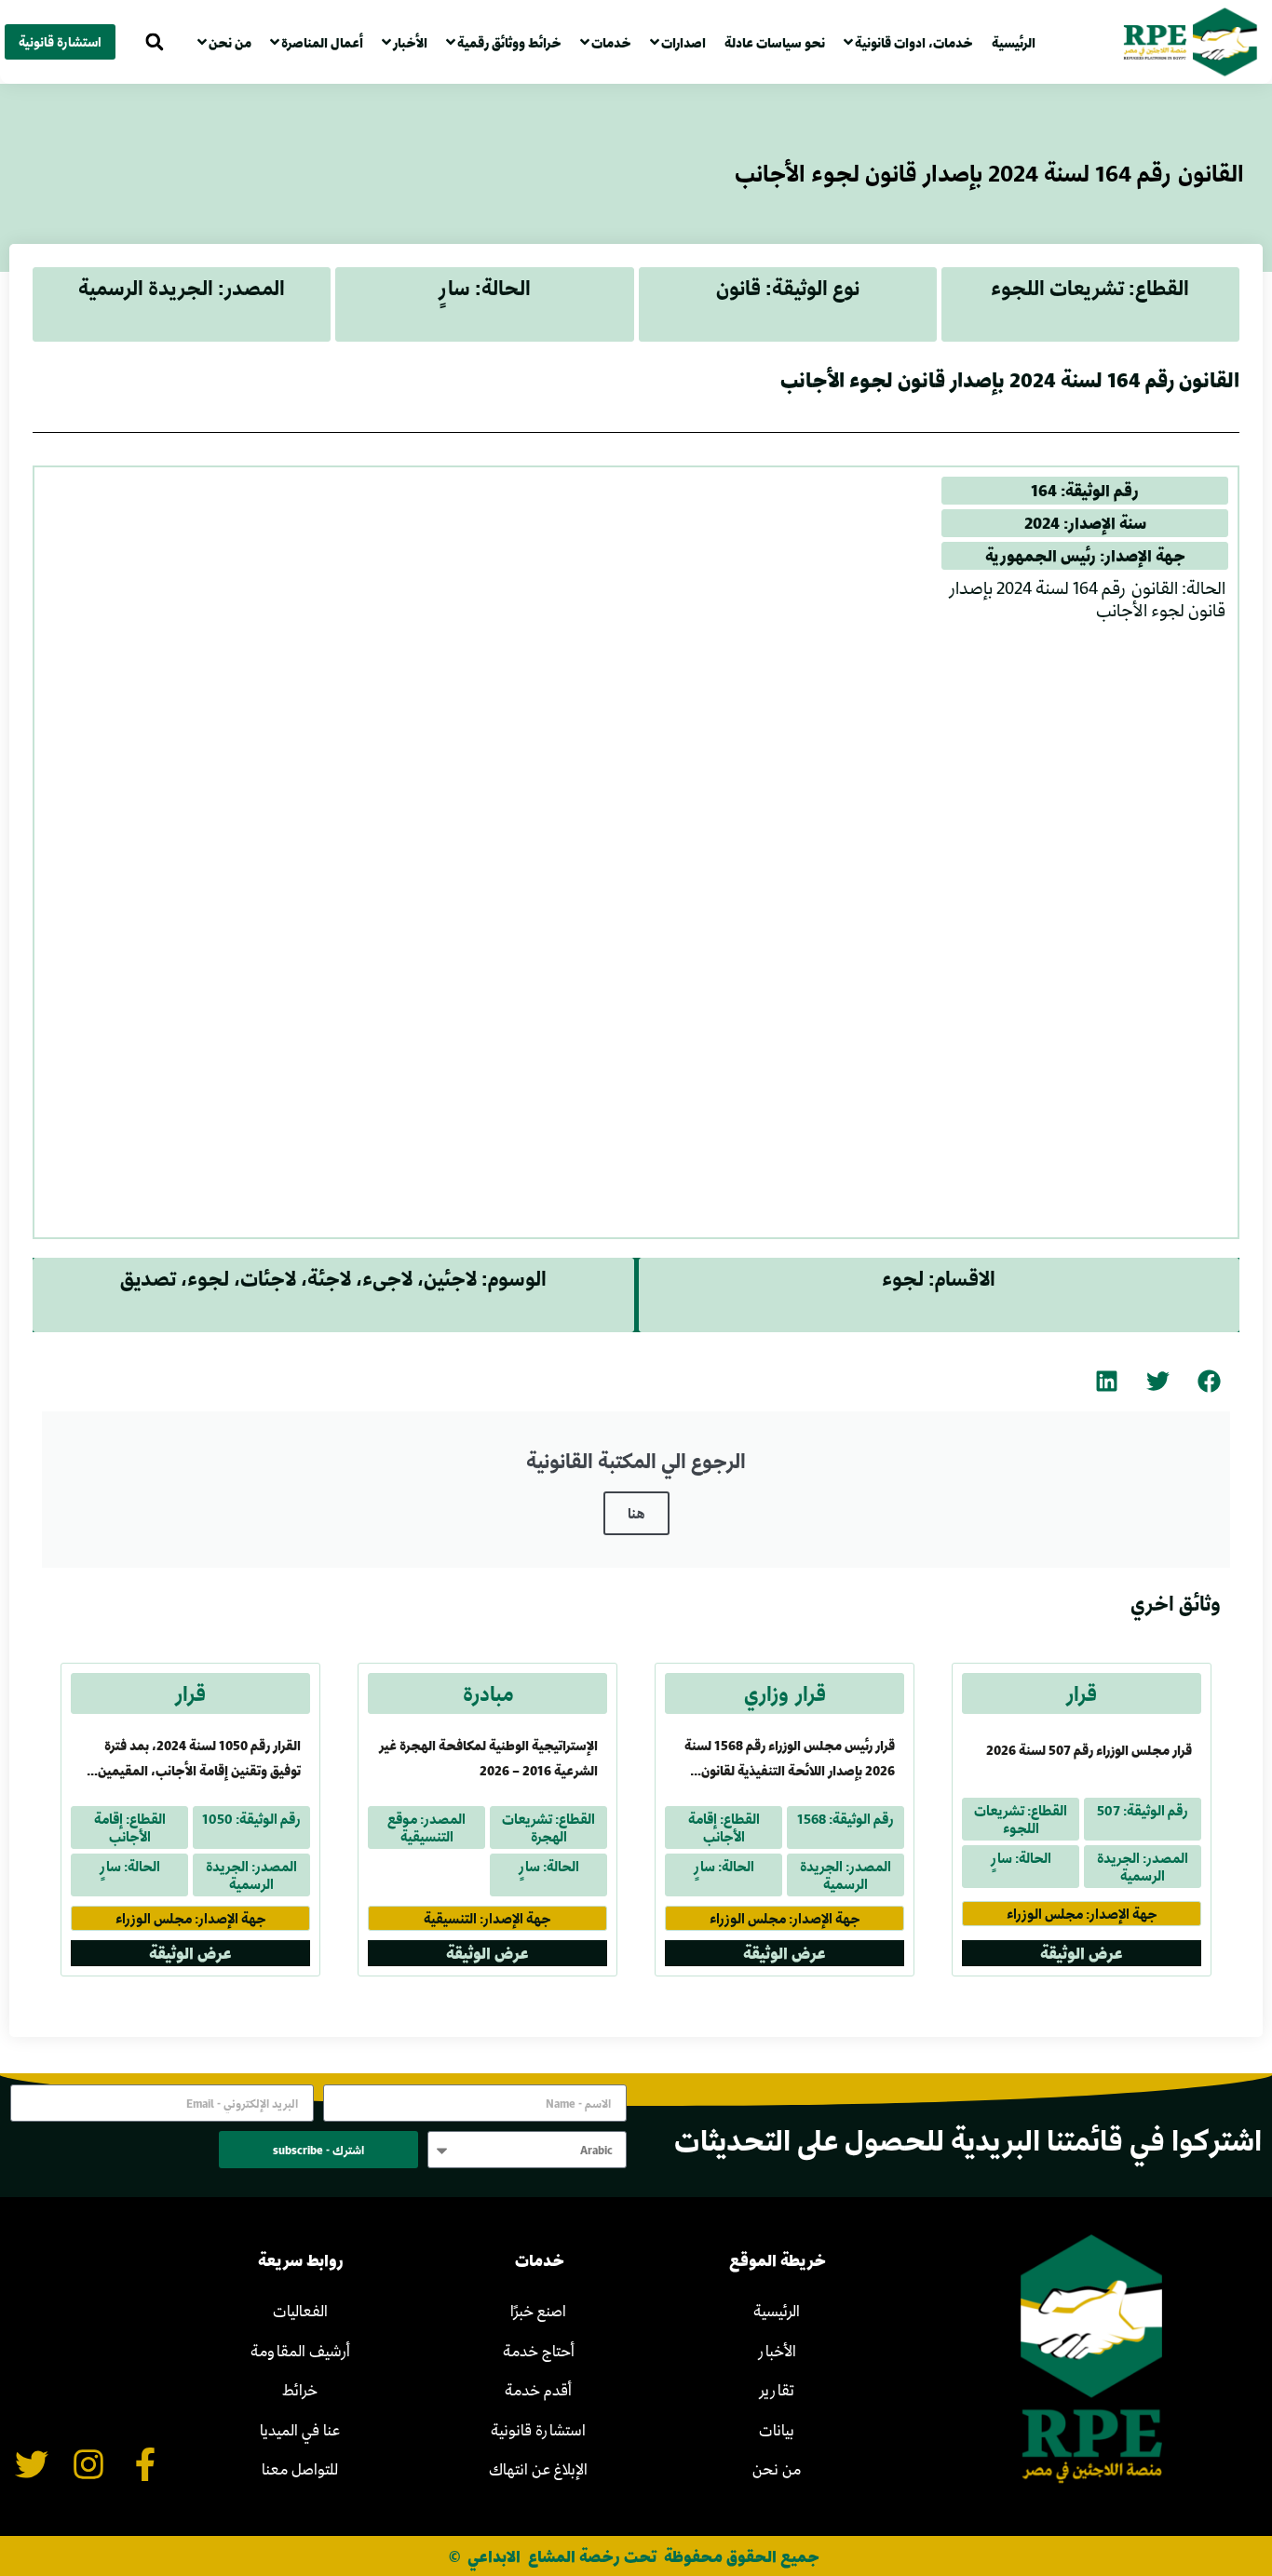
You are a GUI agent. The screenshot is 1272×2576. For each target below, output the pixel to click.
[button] (154, 42)
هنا (636, 1513)
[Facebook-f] (145, 2465)
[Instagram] (89, 2465)
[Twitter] (32, 2465)
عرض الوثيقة (1082, 1953)
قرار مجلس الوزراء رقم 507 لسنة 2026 (1089, 1750)
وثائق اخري (1176, 1603)
